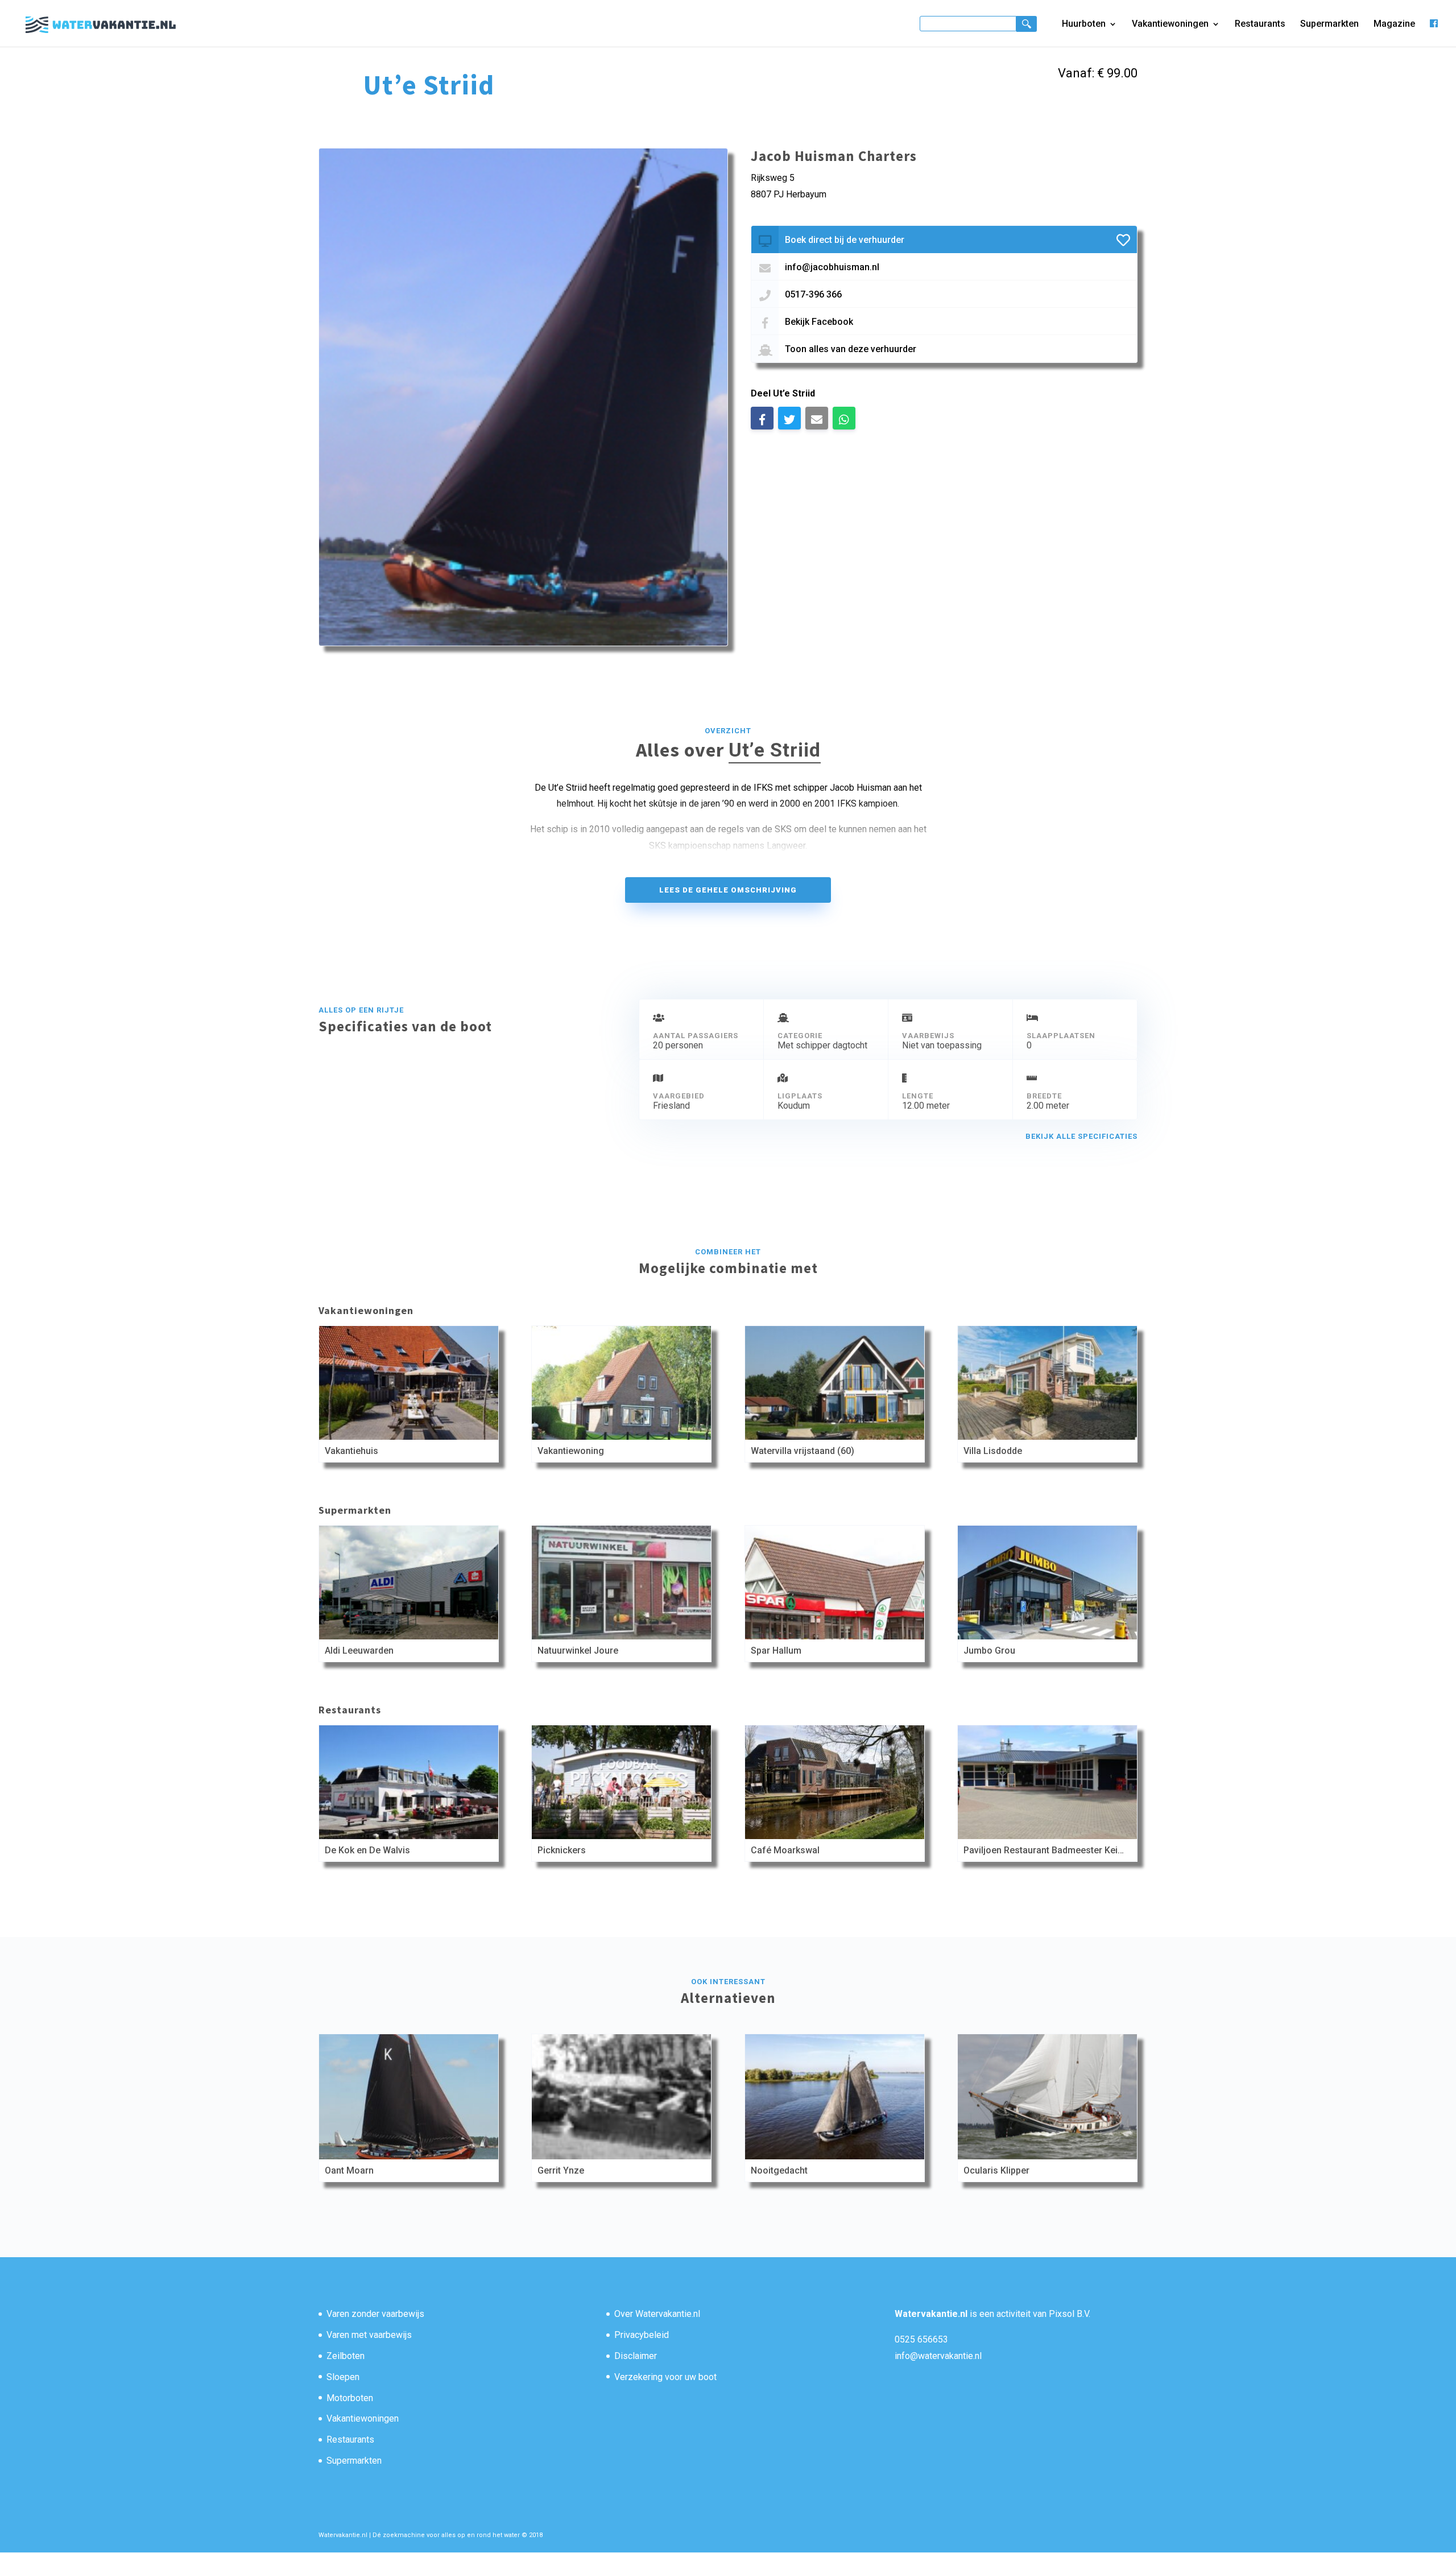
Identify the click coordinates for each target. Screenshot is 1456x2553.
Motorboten (350, 2398)
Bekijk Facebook (819, 322)
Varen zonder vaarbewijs (375, 2314)
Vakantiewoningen (1170, 24)
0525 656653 (921, 2339)
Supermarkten (1329, 24)
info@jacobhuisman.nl (832, 267)
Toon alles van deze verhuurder (851, 349)
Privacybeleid (642, 2335)
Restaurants (1260, 24)
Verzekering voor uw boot (665, 2377)
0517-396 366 (813, 294)
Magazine (1394, 24)
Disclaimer (636, 2356)
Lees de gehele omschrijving (728, 890)
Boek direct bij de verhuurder (845, 240)
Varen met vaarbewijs (369, 2335)
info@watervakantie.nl (938, 2356)
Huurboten (1084, 24)
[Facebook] (1434, 33)
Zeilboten (346, 2356)
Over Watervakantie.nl (657, 2314)
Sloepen (343, 2377)
